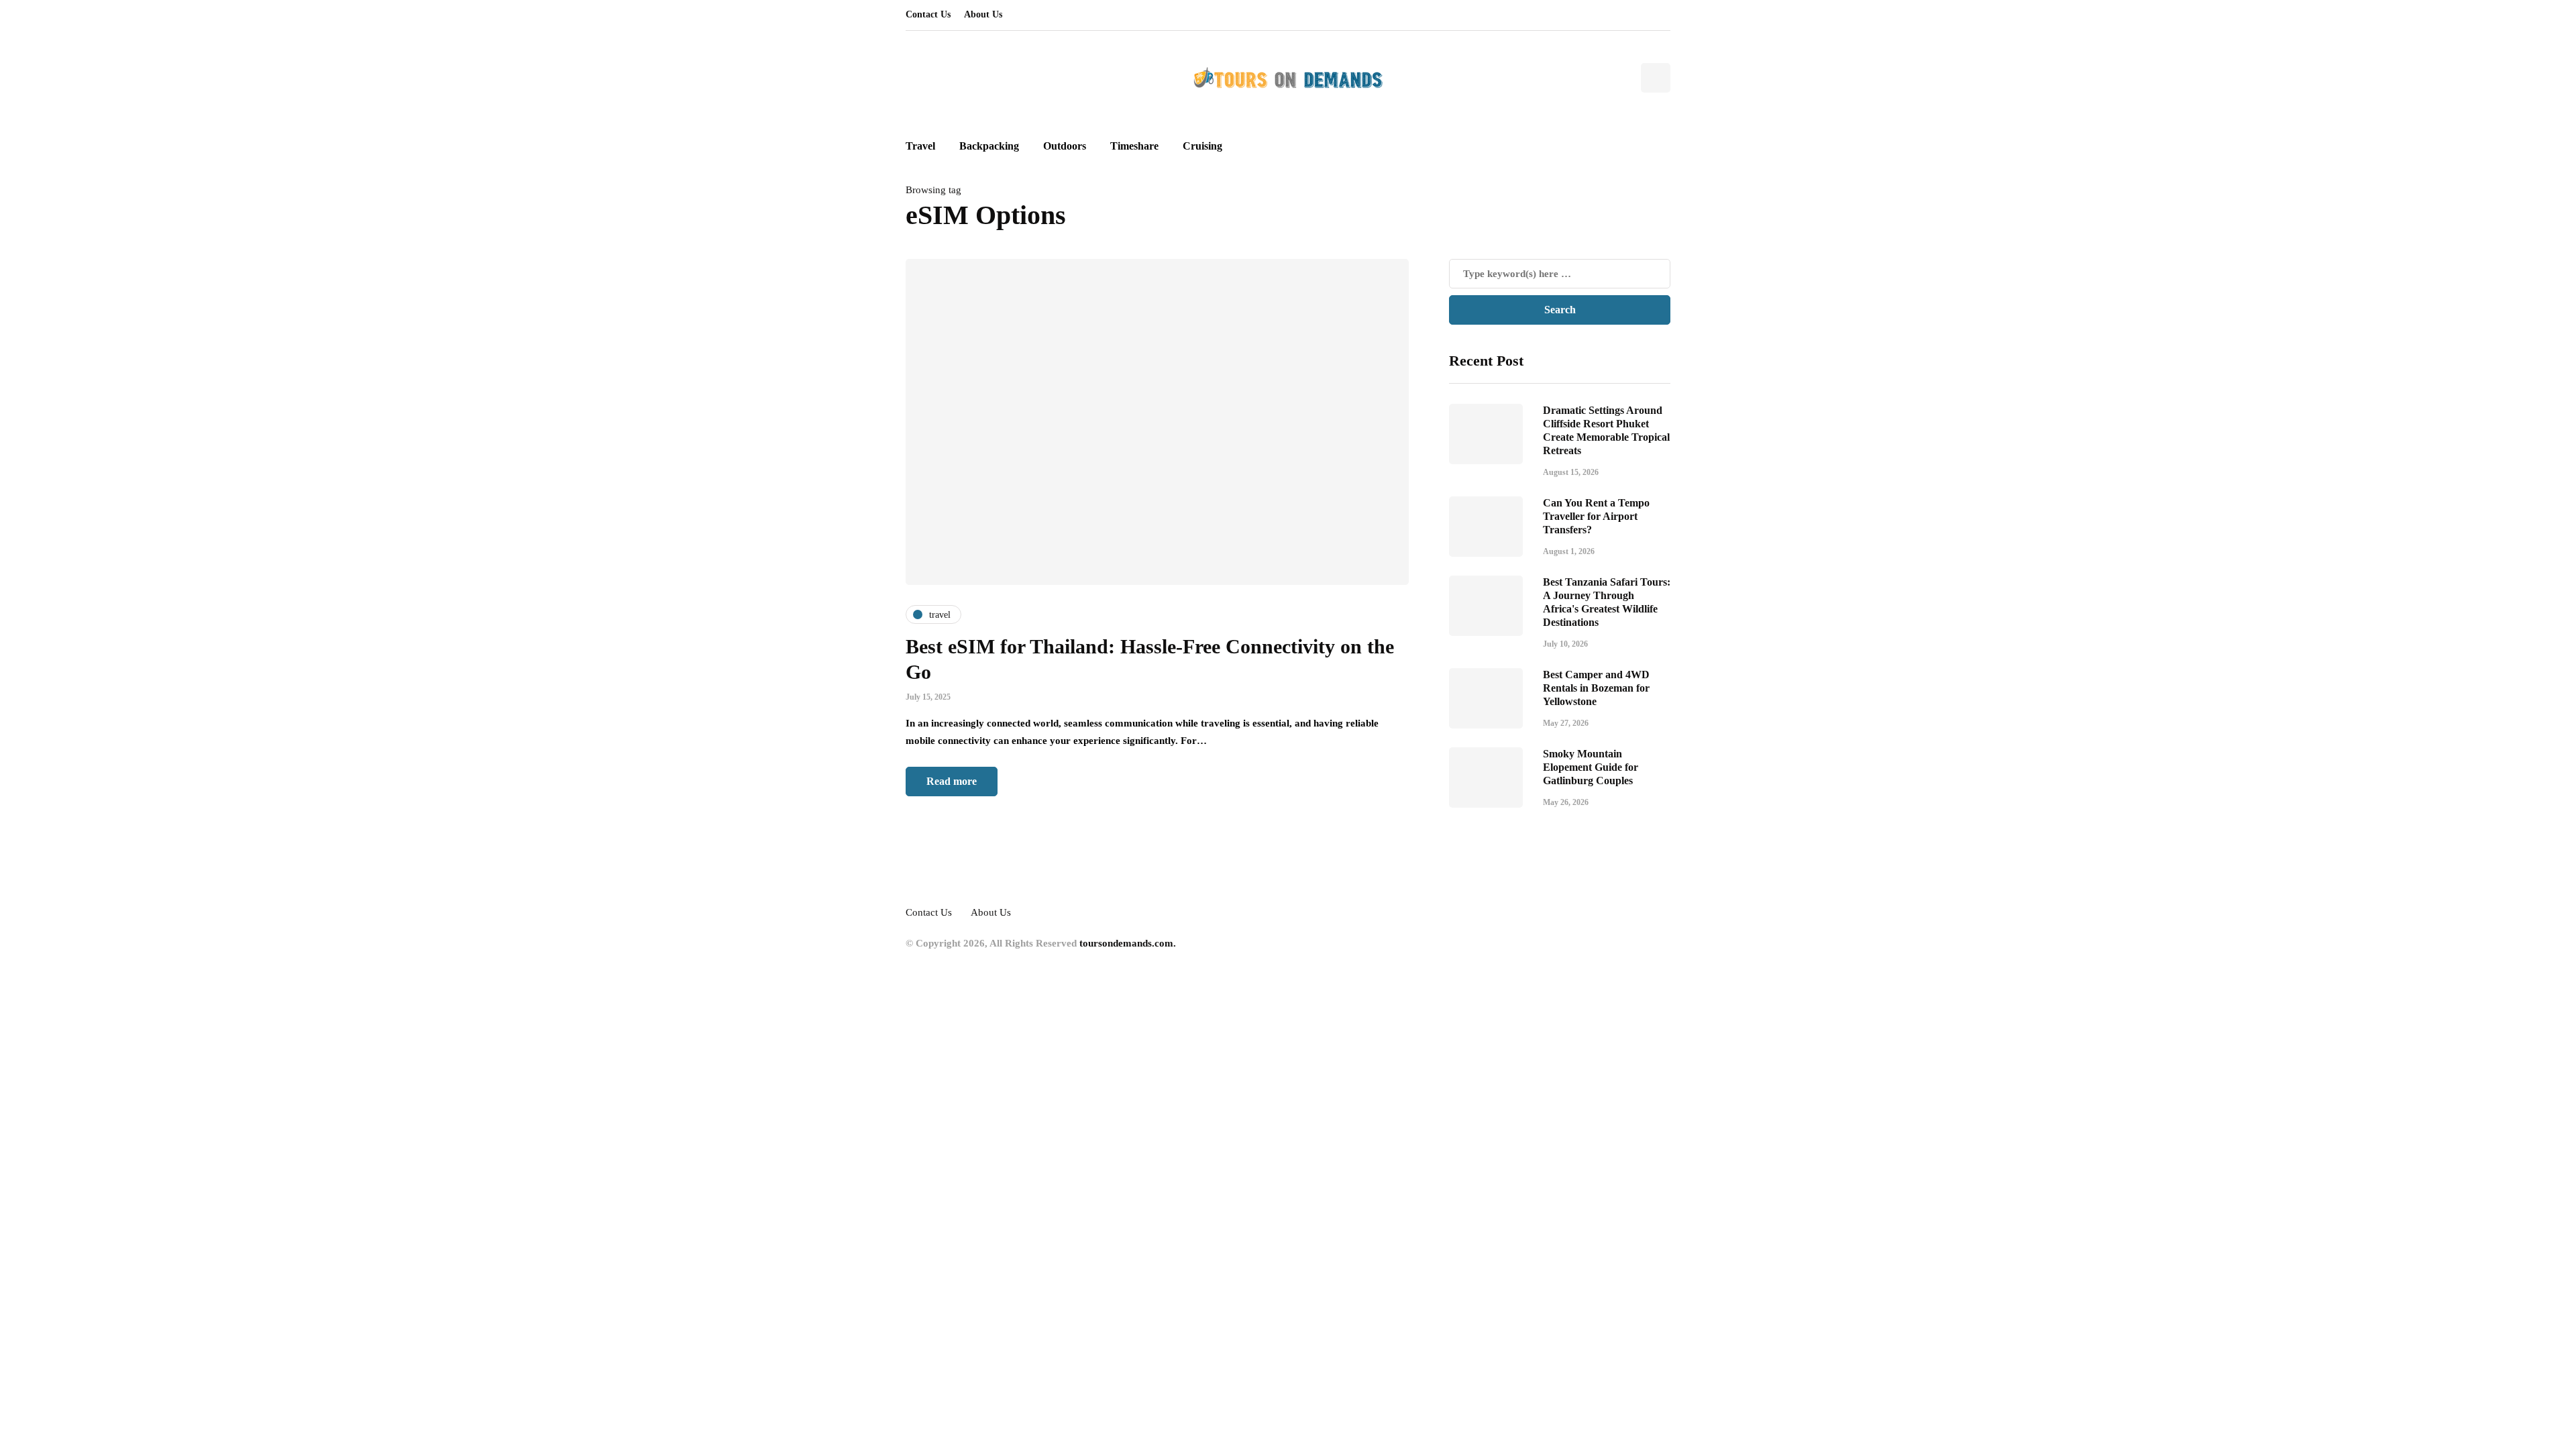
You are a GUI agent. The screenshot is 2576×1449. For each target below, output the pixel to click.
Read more (952, 781)
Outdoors (1065, 146)
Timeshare (1134, 146)
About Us (983, 14)
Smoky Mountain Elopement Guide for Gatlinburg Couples (1591, 767)
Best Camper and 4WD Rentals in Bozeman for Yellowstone (1596, 688)
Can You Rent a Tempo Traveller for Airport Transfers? (1596, 516)
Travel (920, 146)
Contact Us (928, 14)
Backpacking (989, 146)
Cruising (1202, 146)
